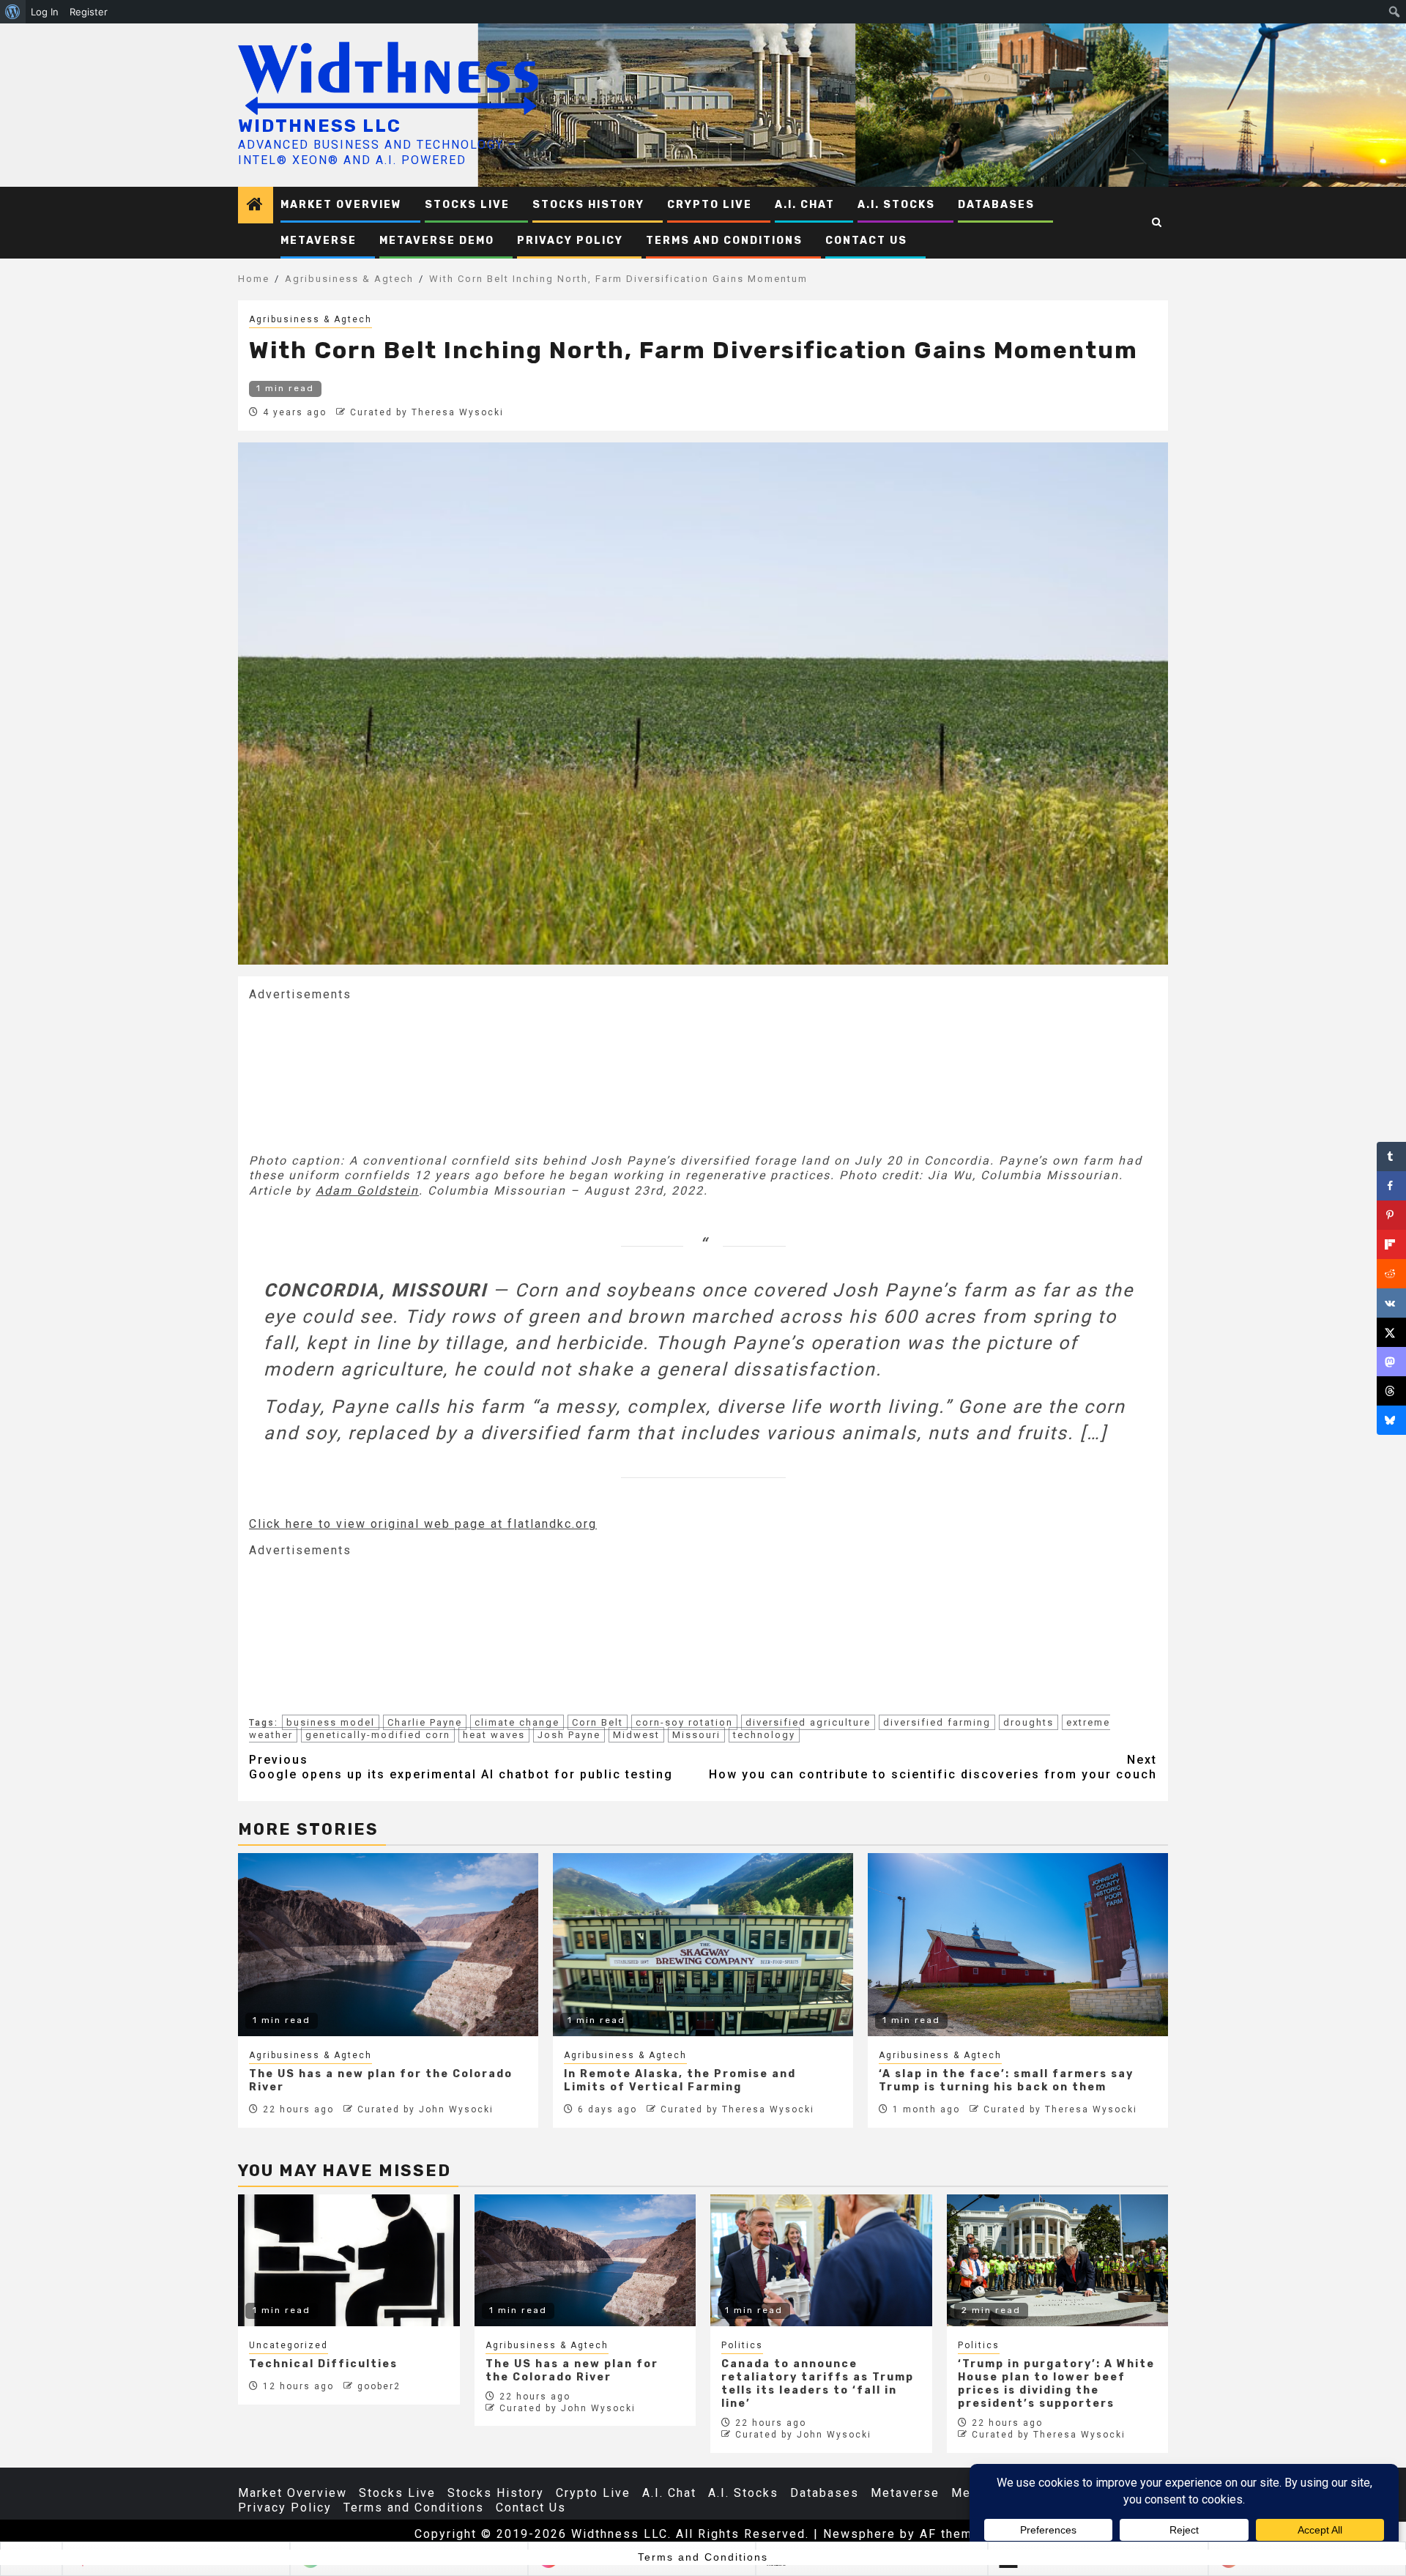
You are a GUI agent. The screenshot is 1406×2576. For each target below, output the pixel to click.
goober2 (379, 2386)
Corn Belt (598, 1722)
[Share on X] (1391, 1332)
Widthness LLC (320, 126)
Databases (996, 205)
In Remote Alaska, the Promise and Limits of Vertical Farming (680, 2081)
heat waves (494, 1735)
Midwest (636, 1735)
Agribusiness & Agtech (310, 319)
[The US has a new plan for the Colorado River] (585, 2260)
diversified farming (937, 1722)
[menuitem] (13, 12)
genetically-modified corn (378, 1735)
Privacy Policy (570, 241)
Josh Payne (569, 1735)
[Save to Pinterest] (1391, 1215)
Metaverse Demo (437, 241)
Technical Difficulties (323, 2364)
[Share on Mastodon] (1391, 1362)
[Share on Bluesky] (1391, 1420)
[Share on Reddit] (1391, 1274)
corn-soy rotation (684, 1722)
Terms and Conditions (724, 241)
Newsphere (859, 2534)
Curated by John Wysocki (425, 2109)
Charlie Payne (425, 1722)
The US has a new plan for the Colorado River (572, 2371)
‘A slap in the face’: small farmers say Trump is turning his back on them (1006, 2081)
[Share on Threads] (1391, 1391)
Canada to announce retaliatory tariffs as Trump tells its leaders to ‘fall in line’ (818, 2384)
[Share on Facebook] (1391, 1186)
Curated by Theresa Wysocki (427, 412)
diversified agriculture (808, 1722)
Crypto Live (710, 205)
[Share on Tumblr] (1391, 1157)
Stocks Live (467, 205)
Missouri (696, 1735)
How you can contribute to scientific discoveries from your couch (933, 1767)
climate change (517, 1722)
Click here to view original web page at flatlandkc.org (423, 1524)
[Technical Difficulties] (349, 2260)
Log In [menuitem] (45, 12)
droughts (1029, 1722)
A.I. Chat (805, 205)
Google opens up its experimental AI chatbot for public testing (461, 1767)
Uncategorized (289, 2345)
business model (331, 1722)
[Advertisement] (359, 1076)
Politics (742, 2345)
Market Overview (341, 205)
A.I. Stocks (896, 205)
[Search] (1157, 223)
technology (764, 1735)
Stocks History (588, 205)
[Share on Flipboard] (1391, 1244)
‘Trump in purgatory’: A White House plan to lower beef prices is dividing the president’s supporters (1056, 2384)
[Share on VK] (1391, 1303)
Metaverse (319, 241)
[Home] (256, 206)
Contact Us (866, 241)
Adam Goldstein (367, 1191)
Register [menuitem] (89, 12)
